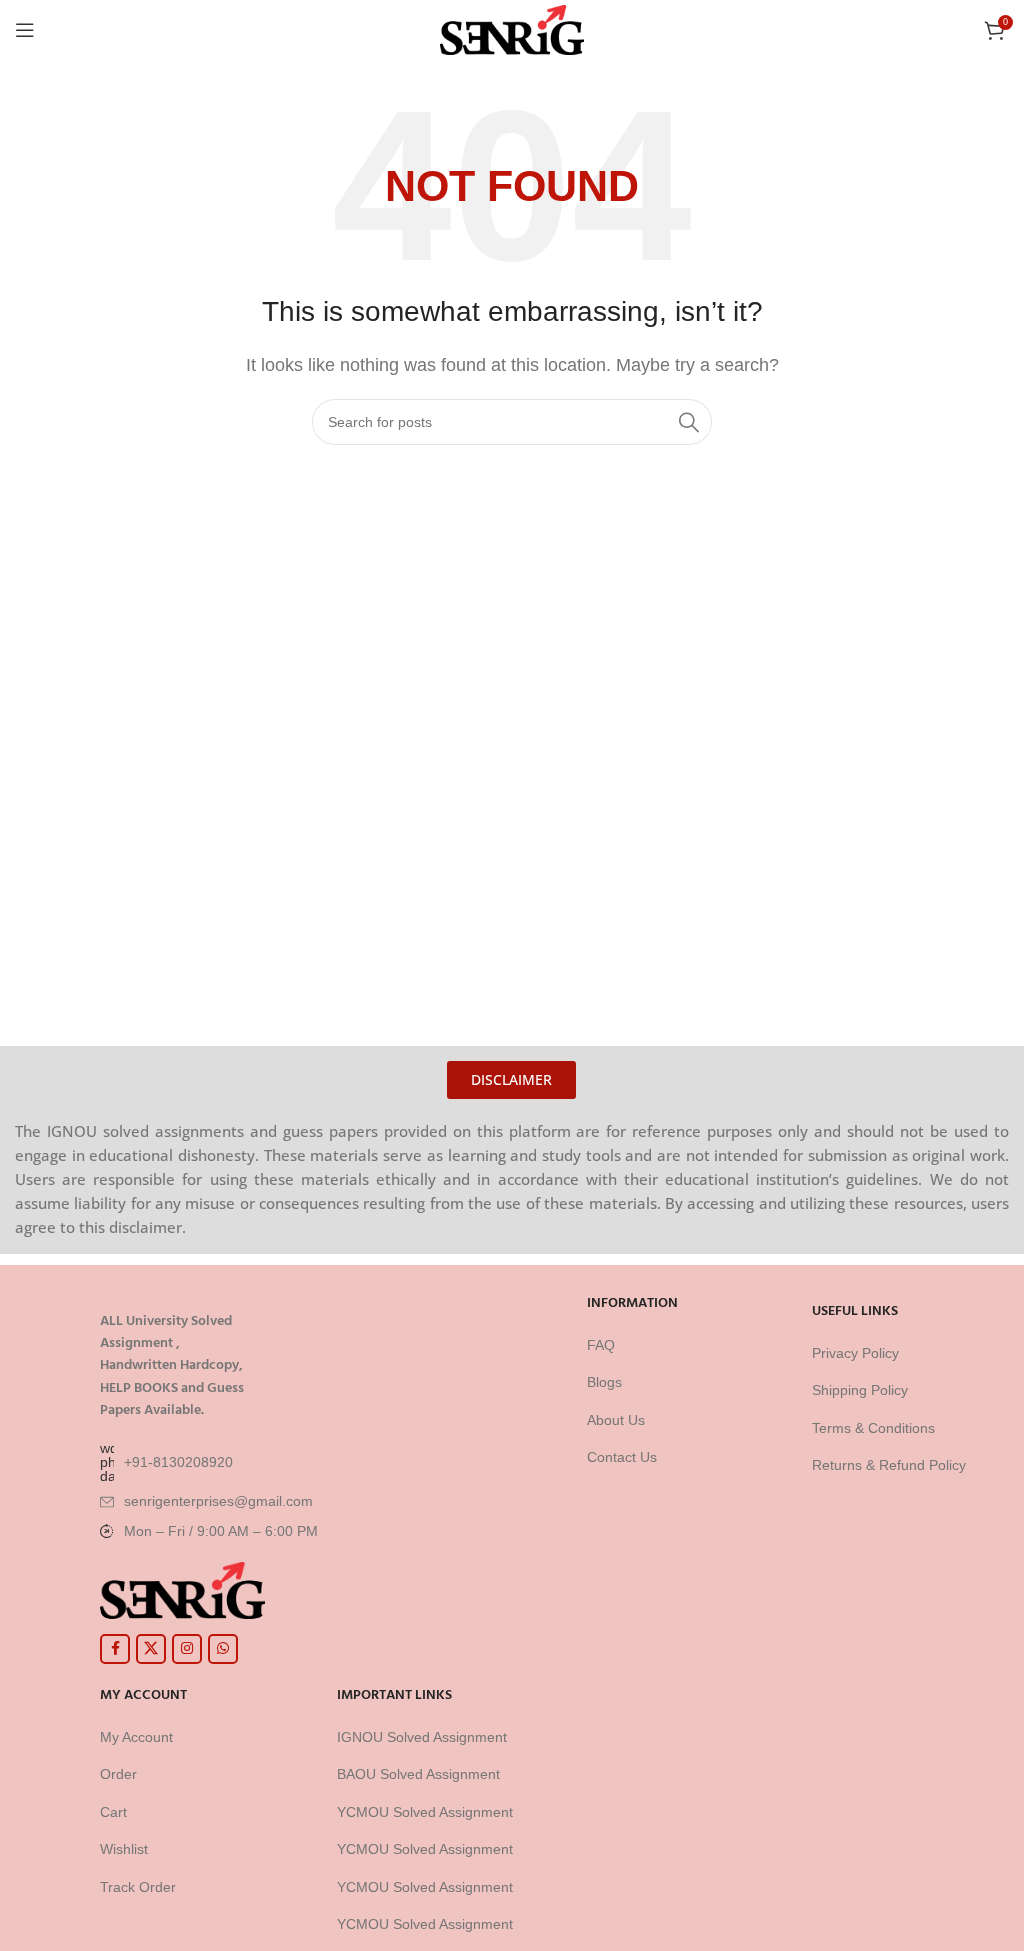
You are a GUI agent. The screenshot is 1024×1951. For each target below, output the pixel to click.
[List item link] (319, 1462)
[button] (511, 1080)
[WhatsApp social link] (223, 1649)
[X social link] (151, 1649)
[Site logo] (512, 28)
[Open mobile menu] (25, 30)
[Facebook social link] (115, 1649)
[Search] (689, 422)
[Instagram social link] (187, 1649)
